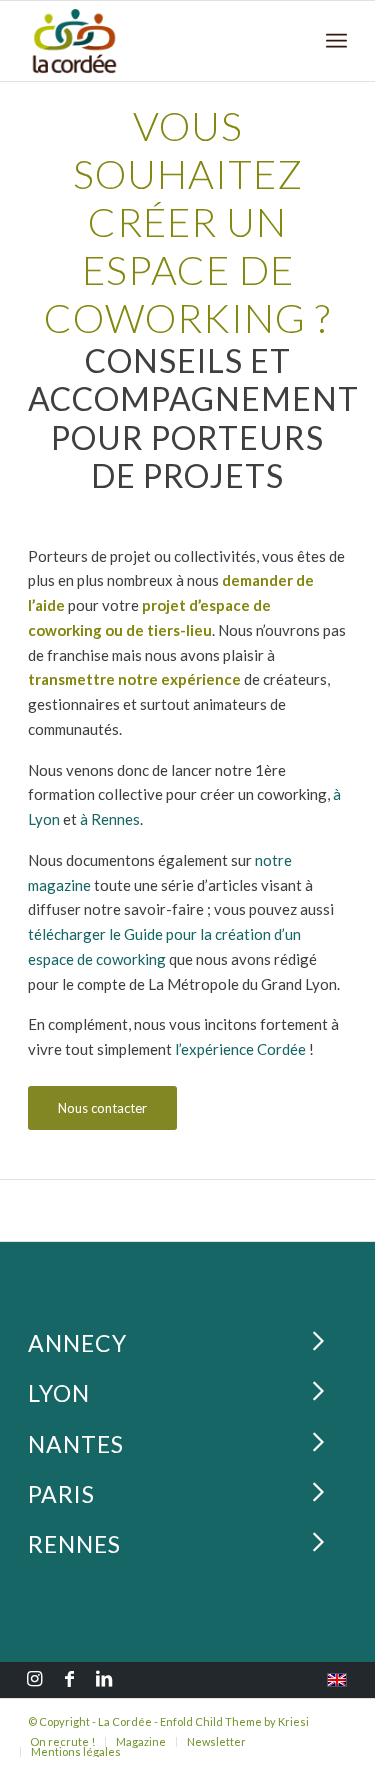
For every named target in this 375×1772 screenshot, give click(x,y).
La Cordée (125, 1721)
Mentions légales (76, 1751)
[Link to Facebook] (69, 1680)
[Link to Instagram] (34, 1680)
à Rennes (110, 819)
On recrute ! (62, 1741)
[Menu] (336, 41)
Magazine (141, 1741)
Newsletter (216, 1741)
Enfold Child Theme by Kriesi (234, 1721)
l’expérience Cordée (240, 1049)
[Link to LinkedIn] (104, 1680)
